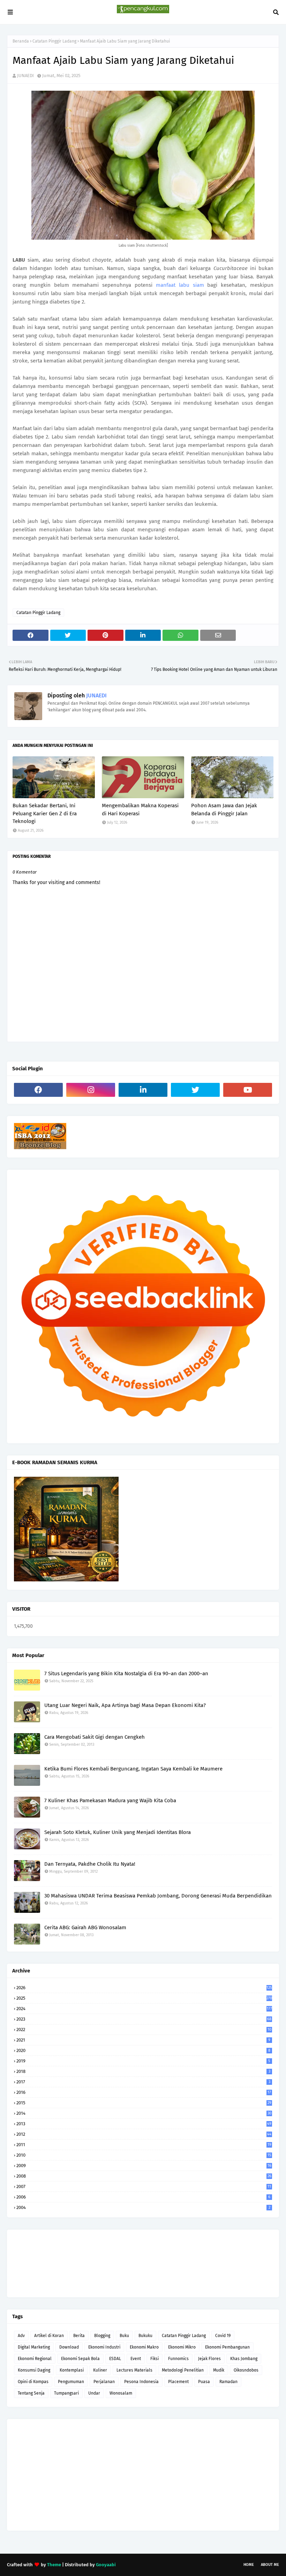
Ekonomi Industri (104, 2347)
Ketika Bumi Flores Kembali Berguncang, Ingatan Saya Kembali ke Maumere (133, 1769)
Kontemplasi (72, 2370)
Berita (79, 2336)
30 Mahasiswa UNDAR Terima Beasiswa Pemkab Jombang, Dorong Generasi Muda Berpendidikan (158, 1896)
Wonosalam (121, 2393)
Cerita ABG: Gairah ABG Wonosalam (85, 1927)
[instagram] (91, 1090)
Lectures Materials (134, 2370)
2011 (144, 2145)
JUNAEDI (25, 76)
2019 (143, 2061)
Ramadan (228, 2382)
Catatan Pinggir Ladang (54, 41)
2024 (144, 2009)
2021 (143, 2040)
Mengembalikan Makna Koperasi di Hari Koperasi (140, 810)
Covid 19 (223, 2336)
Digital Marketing (34, 2347)
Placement (178, 2382)
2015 (144, 2103)
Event (136, 2359)
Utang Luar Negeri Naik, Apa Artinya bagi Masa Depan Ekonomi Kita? (125, 1705)
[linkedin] (143, 1090)
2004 (143, 2207)
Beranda (21, 41)
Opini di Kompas (33, 2382)
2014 (144, 2113)
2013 (144, 2124)
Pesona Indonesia (141, 2382)
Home (249, 2565)
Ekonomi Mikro (182, 2347)
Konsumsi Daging (34, 2370)
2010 (144, 2155)
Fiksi (155, 2359)
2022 (144, 2030)
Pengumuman (71, 2382)
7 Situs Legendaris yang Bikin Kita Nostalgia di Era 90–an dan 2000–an (126, 1673)
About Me (270, 2565)
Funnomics (178, 2359)
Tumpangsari (66, 2393)
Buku (124, 2336)
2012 (144, 2134)
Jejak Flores (209, 2359)
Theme (54, 2565)
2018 (143, 2071)
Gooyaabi (106, 2565)
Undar (94, 2393)
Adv (21, 2336)
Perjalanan (104, 2382)
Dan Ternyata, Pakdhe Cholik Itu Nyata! (90, 1864)
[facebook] (38, 1090)
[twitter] (195, 1090)
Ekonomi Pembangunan (227, 2347)
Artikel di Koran (49, 2336)
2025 (144, 1998)
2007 (144, 2186)
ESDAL (115, 2359)
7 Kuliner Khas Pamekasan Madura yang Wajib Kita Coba (110, 1800)
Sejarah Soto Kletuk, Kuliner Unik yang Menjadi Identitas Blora (118, 1832)
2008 (144, 2176)
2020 (143, 2050)
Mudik (219, 2370)
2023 (144, 2019)
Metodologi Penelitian (183, 2370)
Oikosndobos (246, 2370)
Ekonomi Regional (35, 2359)
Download (69, 2347)
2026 (144, 1988)
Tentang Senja (31, 2393)
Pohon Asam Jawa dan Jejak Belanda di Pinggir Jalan (224, 810)
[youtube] (248, 1090)
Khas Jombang (244, 2359)
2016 (144, 2092)
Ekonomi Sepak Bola (80, 2359)
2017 (143, 2082)
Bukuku (145, 2336)
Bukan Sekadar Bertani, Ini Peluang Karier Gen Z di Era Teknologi (45, 813)
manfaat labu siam (180, 285)
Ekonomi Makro (144, 2347)
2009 (144, 2166)
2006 (143, 2197)
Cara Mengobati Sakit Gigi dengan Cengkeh (95, 1737)
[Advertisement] (143, 2475)
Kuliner (100, 2370)
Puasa (204, 2382)
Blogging (102, 2336)
